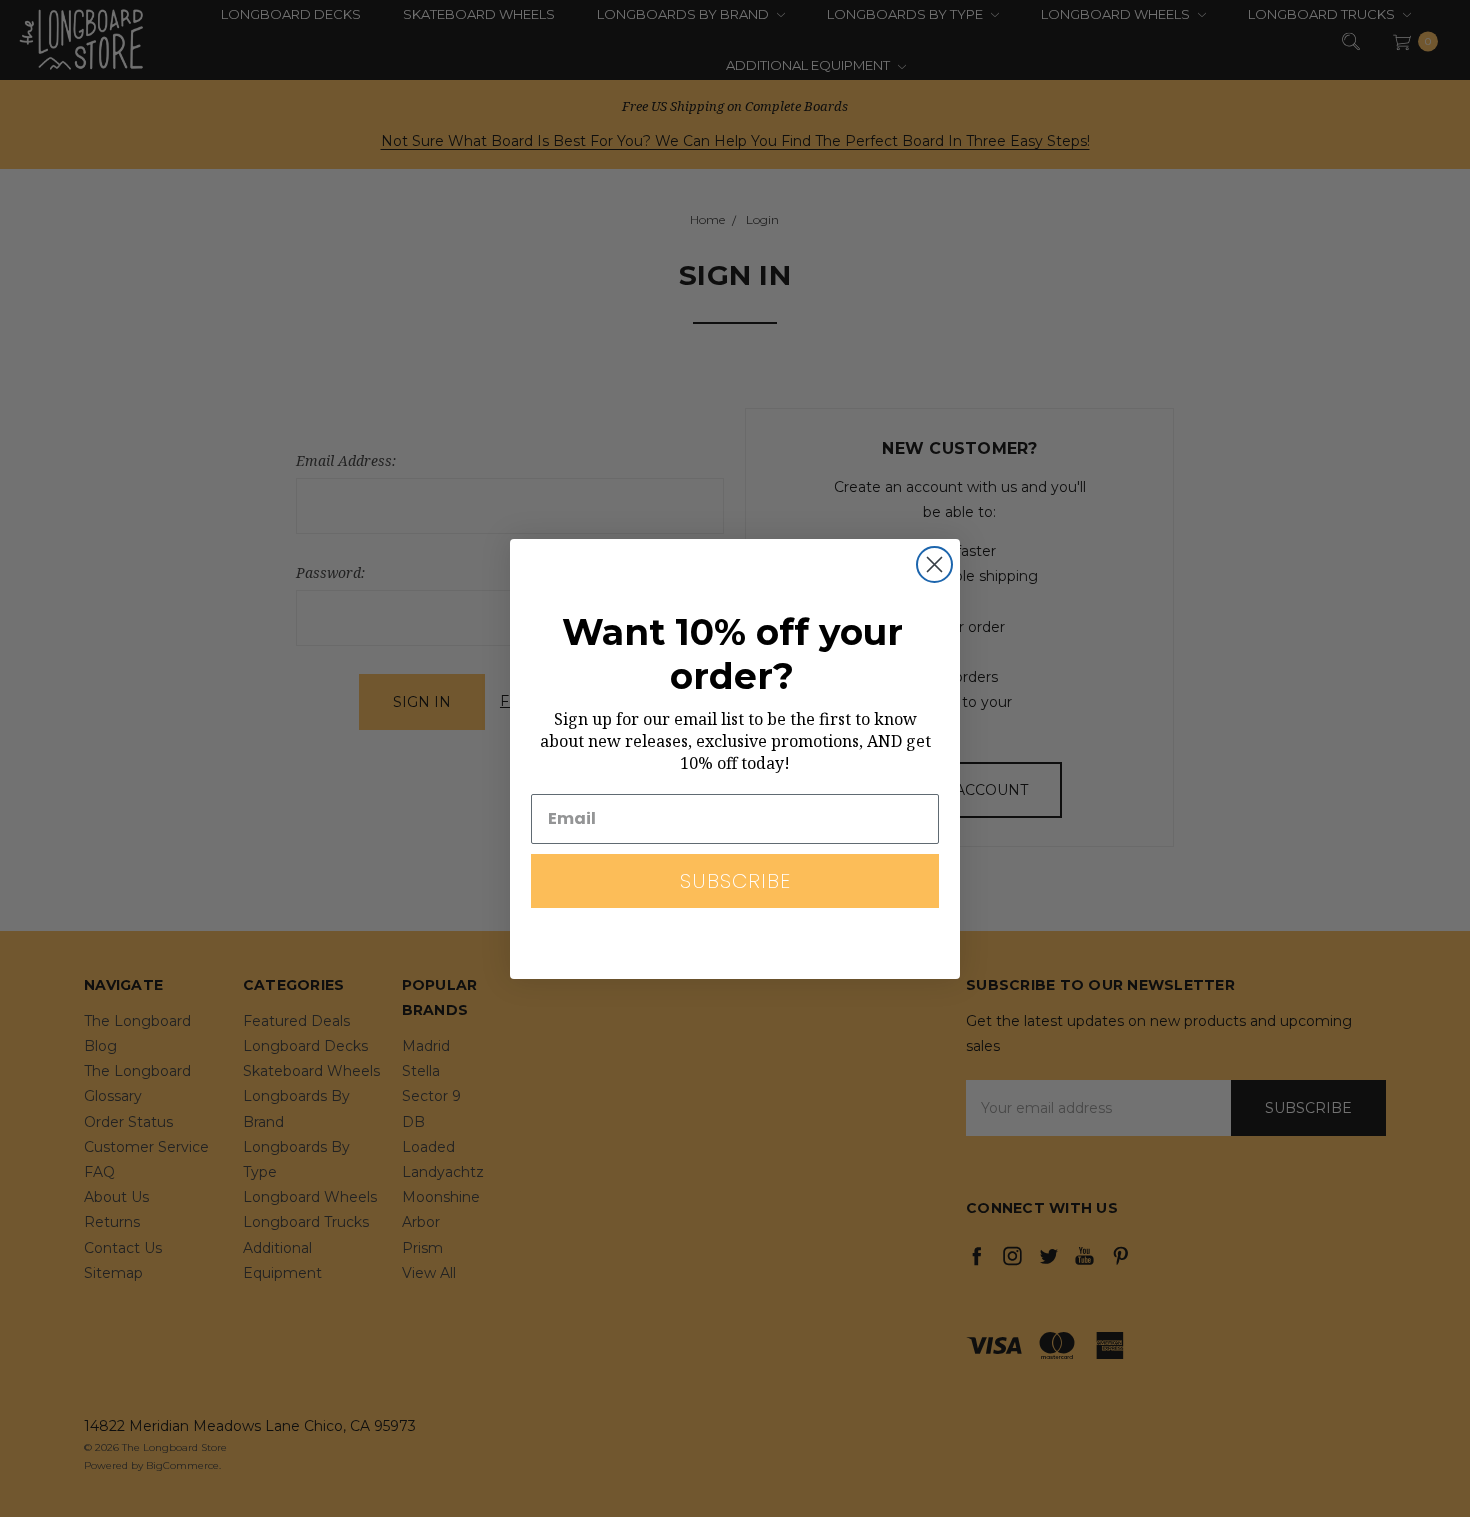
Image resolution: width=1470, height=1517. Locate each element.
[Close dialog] (934, 564)
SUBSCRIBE (735, 881)
